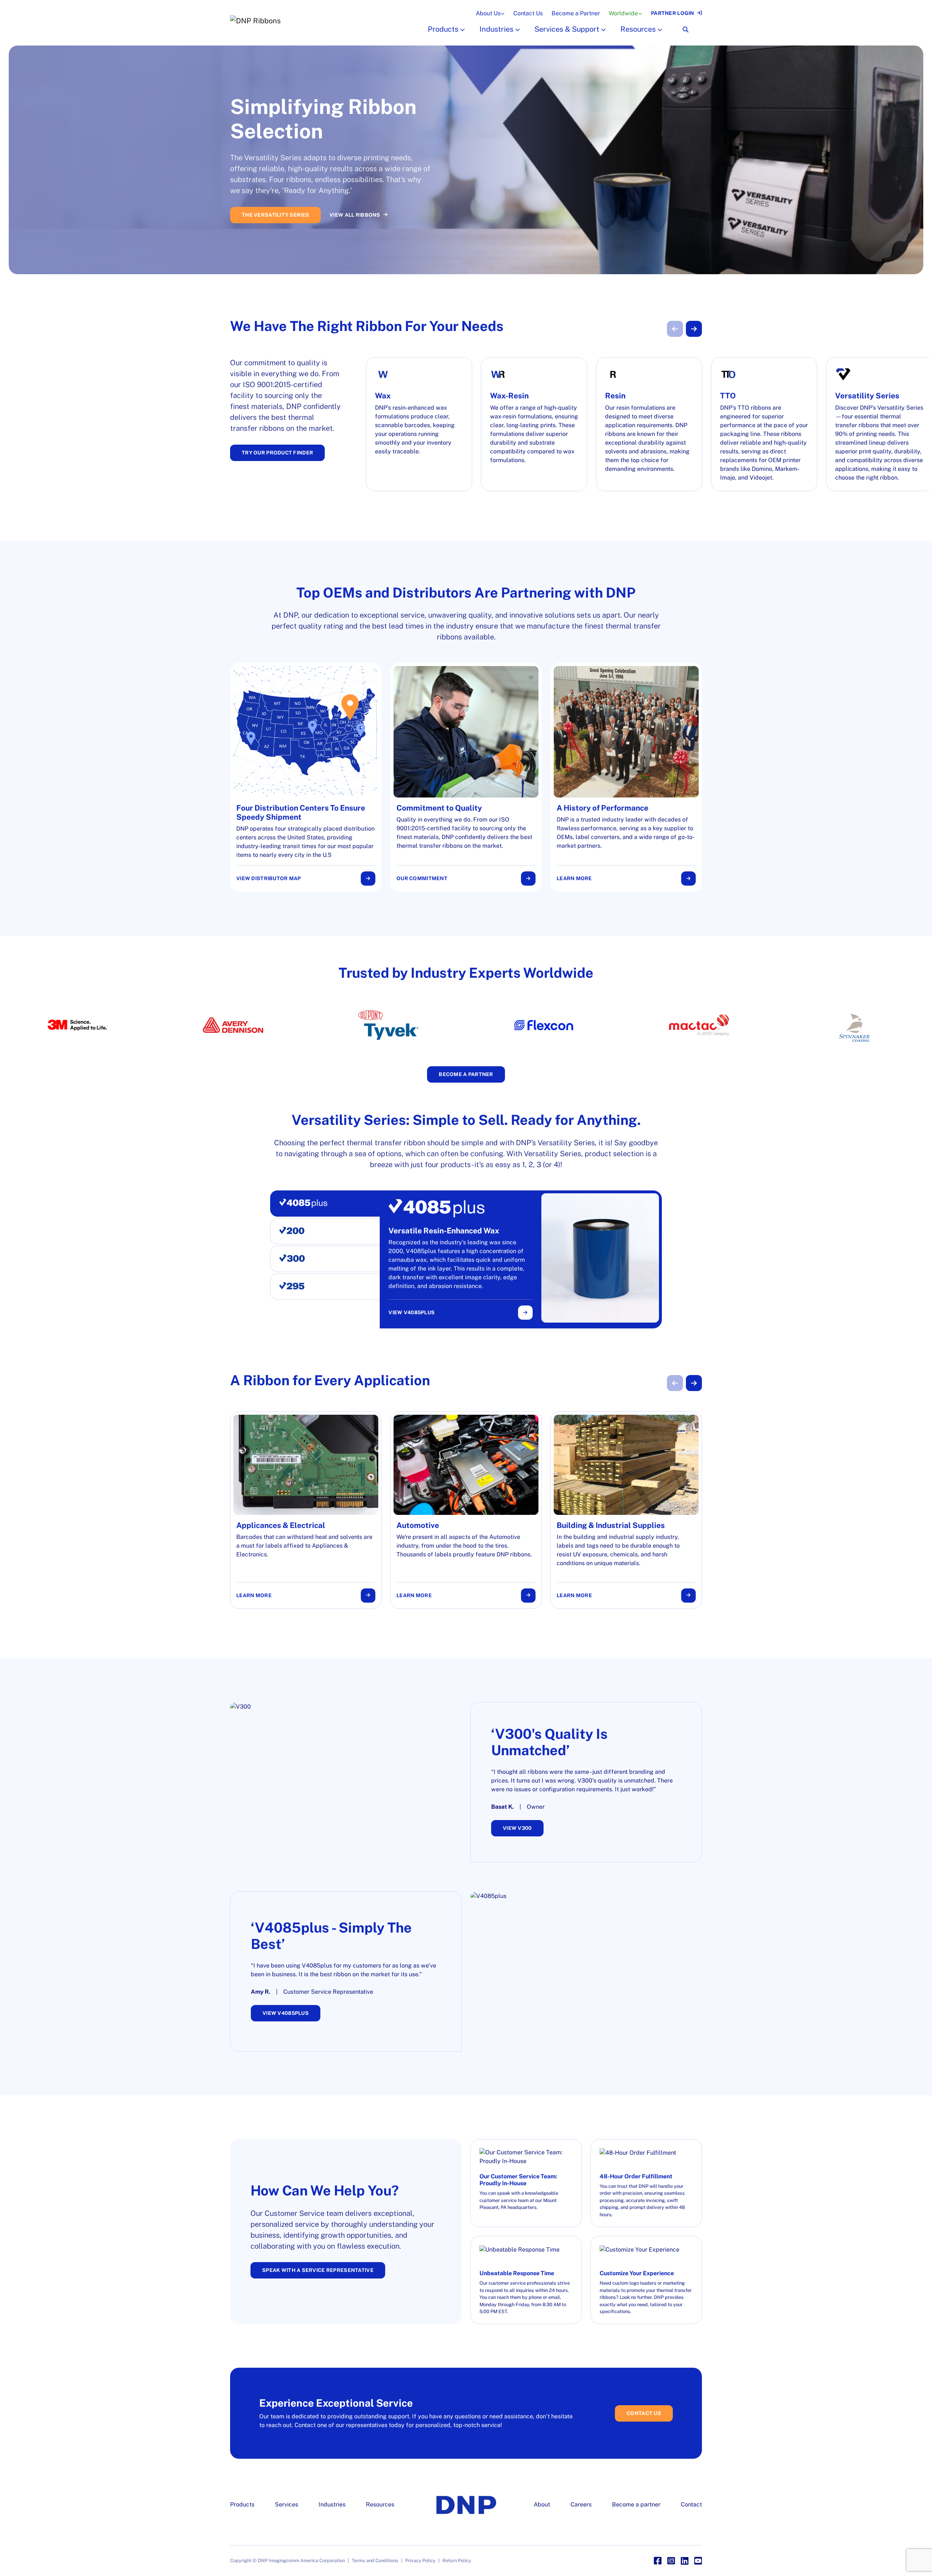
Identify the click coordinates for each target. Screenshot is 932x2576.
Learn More (574, 878)
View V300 (517, 1828)
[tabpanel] (524, 1259)
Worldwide (623, 13)
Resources (638, 29)
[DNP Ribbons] (317, 21)
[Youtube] (698, 2561)
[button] (462, 29)
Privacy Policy (420, 2561)
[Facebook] (658, 2561)
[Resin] (649, 424)
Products (443, 29)
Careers (581, 2504)
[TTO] (764, 424)
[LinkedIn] (685, 2561)
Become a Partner (576, 13)
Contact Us (528, 13)
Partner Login (673, 13)
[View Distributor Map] (306, 777)
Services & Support (567, 29)
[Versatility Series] (879, 424)
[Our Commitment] (466, 777)
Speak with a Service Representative (318, 2270)
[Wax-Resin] (534, 424)
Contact (691, 2504)
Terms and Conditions (375, 2561)
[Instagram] (671, 2561)
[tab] (325, 1204)
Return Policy (457, 2561)
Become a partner (636, 2504)
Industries (496, 29)
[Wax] (419, 424)
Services (287, 2504)
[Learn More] (626, 777)
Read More (258, 205)
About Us (488, 13)
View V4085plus (412, 1312)
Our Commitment (422, 878)
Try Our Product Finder (277, 453)
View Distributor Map (269, 878)
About (542, 2504)
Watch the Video (319, 205)
